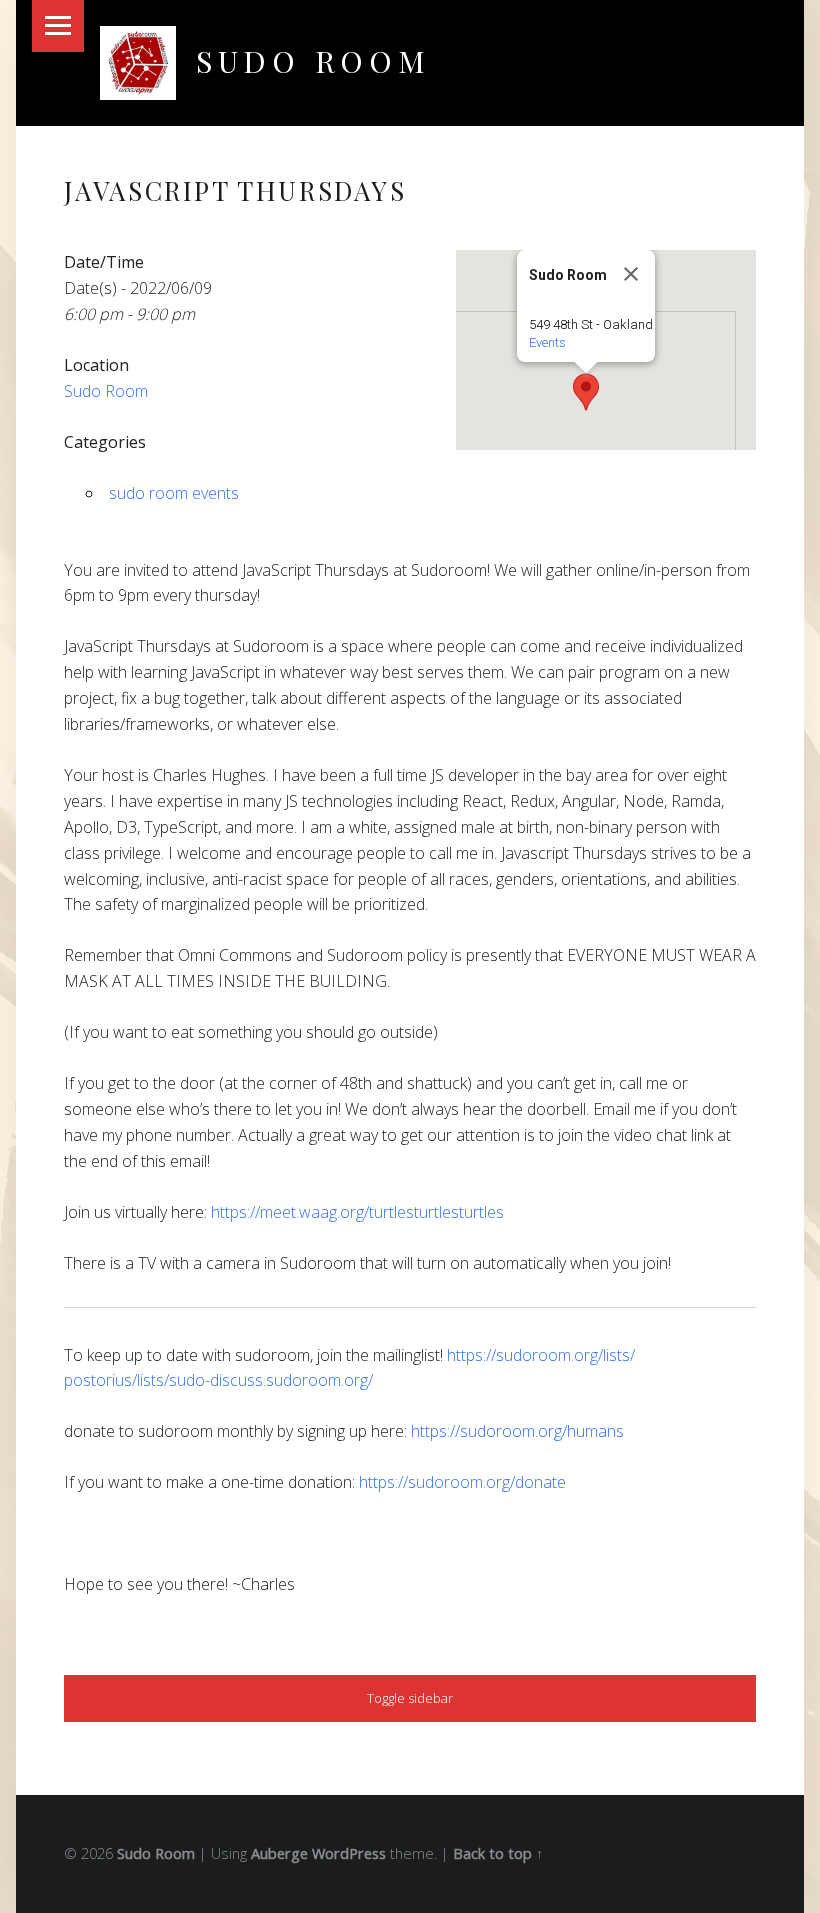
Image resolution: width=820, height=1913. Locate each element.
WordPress (349, 1853)
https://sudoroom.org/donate (462, 1482)
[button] (586, 392)
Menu (58, 26)
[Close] (631, 274)
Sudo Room (313, 60)
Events (547, 342)
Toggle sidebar (410, 1698)
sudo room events (174, 493)
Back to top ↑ (498, 1853)
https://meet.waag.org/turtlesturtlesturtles (357, 1212)
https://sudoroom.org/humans (517, 1431)
